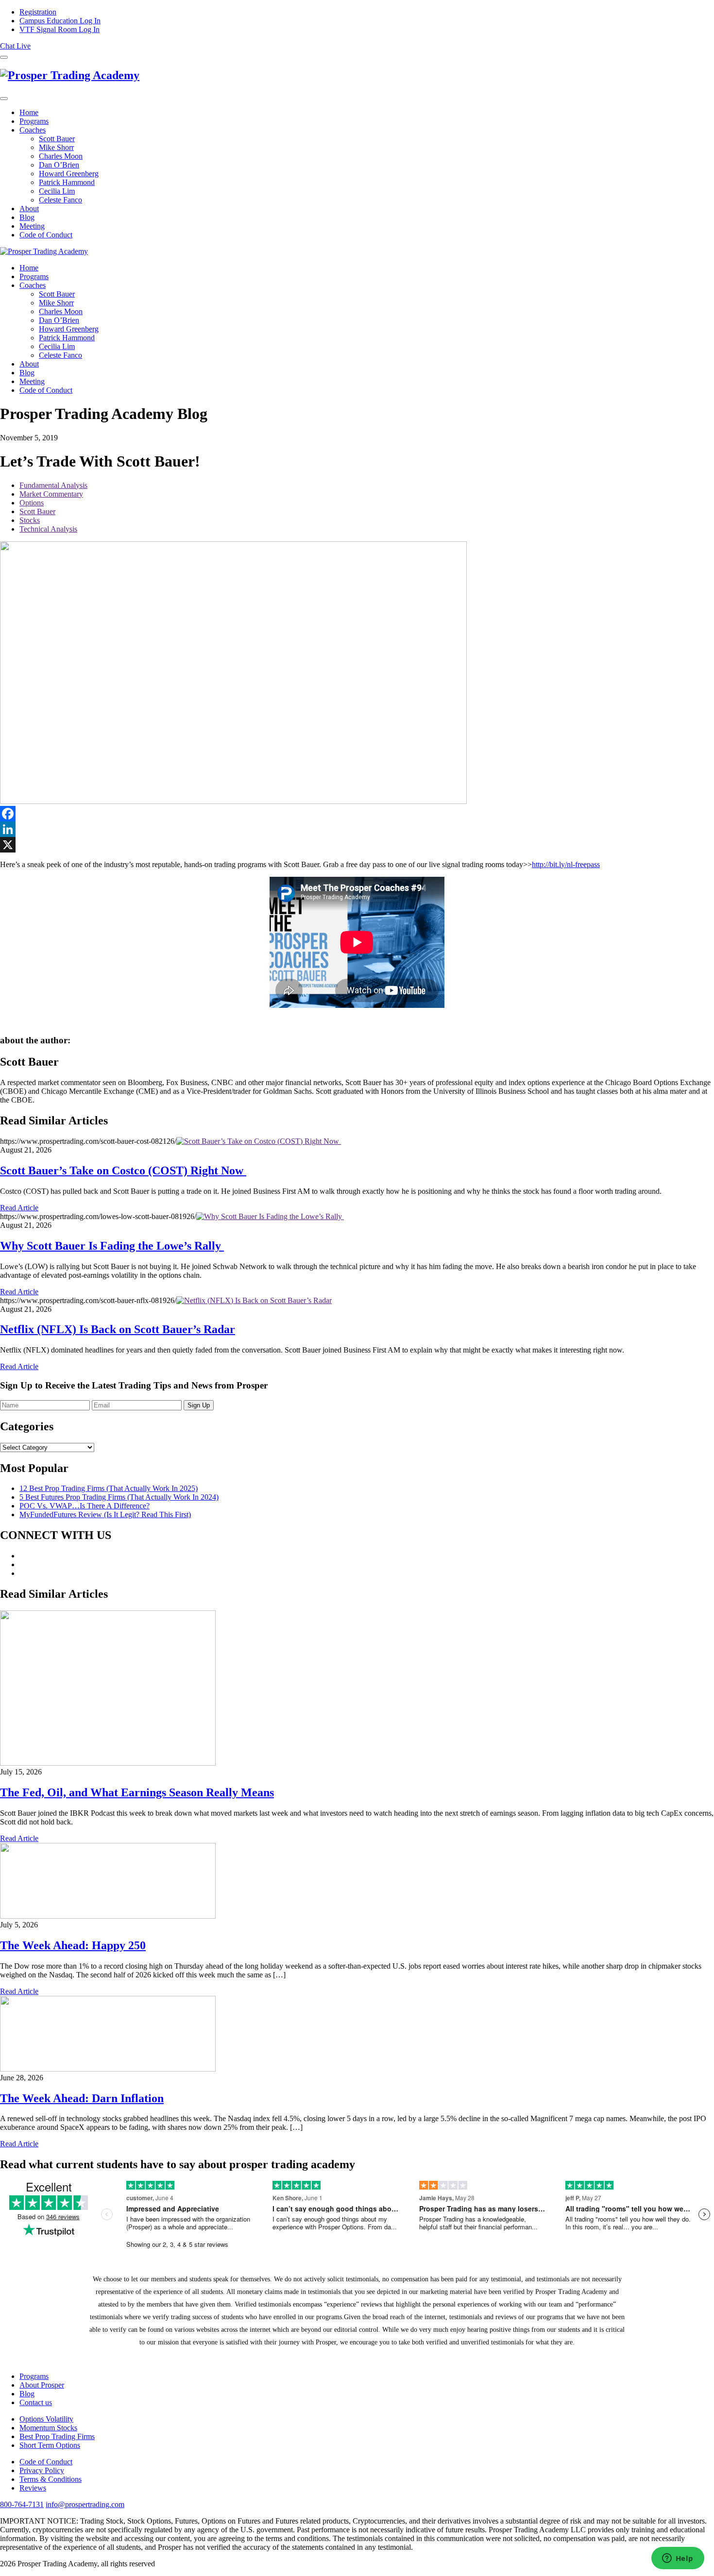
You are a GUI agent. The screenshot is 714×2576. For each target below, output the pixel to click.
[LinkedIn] (357, 829)
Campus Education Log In (60, 21)
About (29, 209)
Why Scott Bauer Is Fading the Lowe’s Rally (112, 1246)
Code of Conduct (46, 235)
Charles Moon (61, 156)
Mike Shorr (56, 147)
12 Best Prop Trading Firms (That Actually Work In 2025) (109, 1488)
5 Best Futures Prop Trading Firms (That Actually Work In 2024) (119, 1497)
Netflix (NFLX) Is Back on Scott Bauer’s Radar (118, 1329)
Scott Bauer (57, 139)
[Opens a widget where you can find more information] (678, 2559)
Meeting (32, 226)
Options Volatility (46, 2419)
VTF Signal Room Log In (59, 29)
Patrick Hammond (67, 182)
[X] (357, 845)
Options (32, 503)
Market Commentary (51, 494)
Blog (27, 217)
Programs (34, 121)
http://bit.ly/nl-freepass (566, 864)
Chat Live (15, 46)
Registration (38, 12)
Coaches (33, 130)
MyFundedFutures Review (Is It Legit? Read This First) (105, 1514)
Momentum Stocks (48, 2428)
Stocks (30, 520)
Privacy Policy (42, 2470)
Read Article (19, 1208)
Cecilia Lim (57, 191)
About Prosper (42, 2385)
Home (29, 112)
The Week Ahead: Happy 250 (73, 1945)
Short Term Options (50, 2445)
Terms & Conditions (51, 2479)
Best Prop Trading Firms (57, 2436)
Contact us (36, 2402)
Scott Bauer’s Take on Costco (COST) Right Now (123, 1171)
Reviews (33, 2488)
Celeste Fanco (60, 200)
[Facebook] (357, 814)
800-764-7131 (22, 2504)
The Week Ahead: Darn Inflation (82, 2098)
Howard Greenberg (69, 174)
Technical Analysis (48, 529)
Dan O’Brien (59, 165)
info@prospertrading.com (85, 2504)
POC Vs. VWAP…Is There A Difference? (85, 1506)
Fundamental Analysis (53, 485)
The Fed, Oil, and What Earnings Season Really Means (137, 1792)
